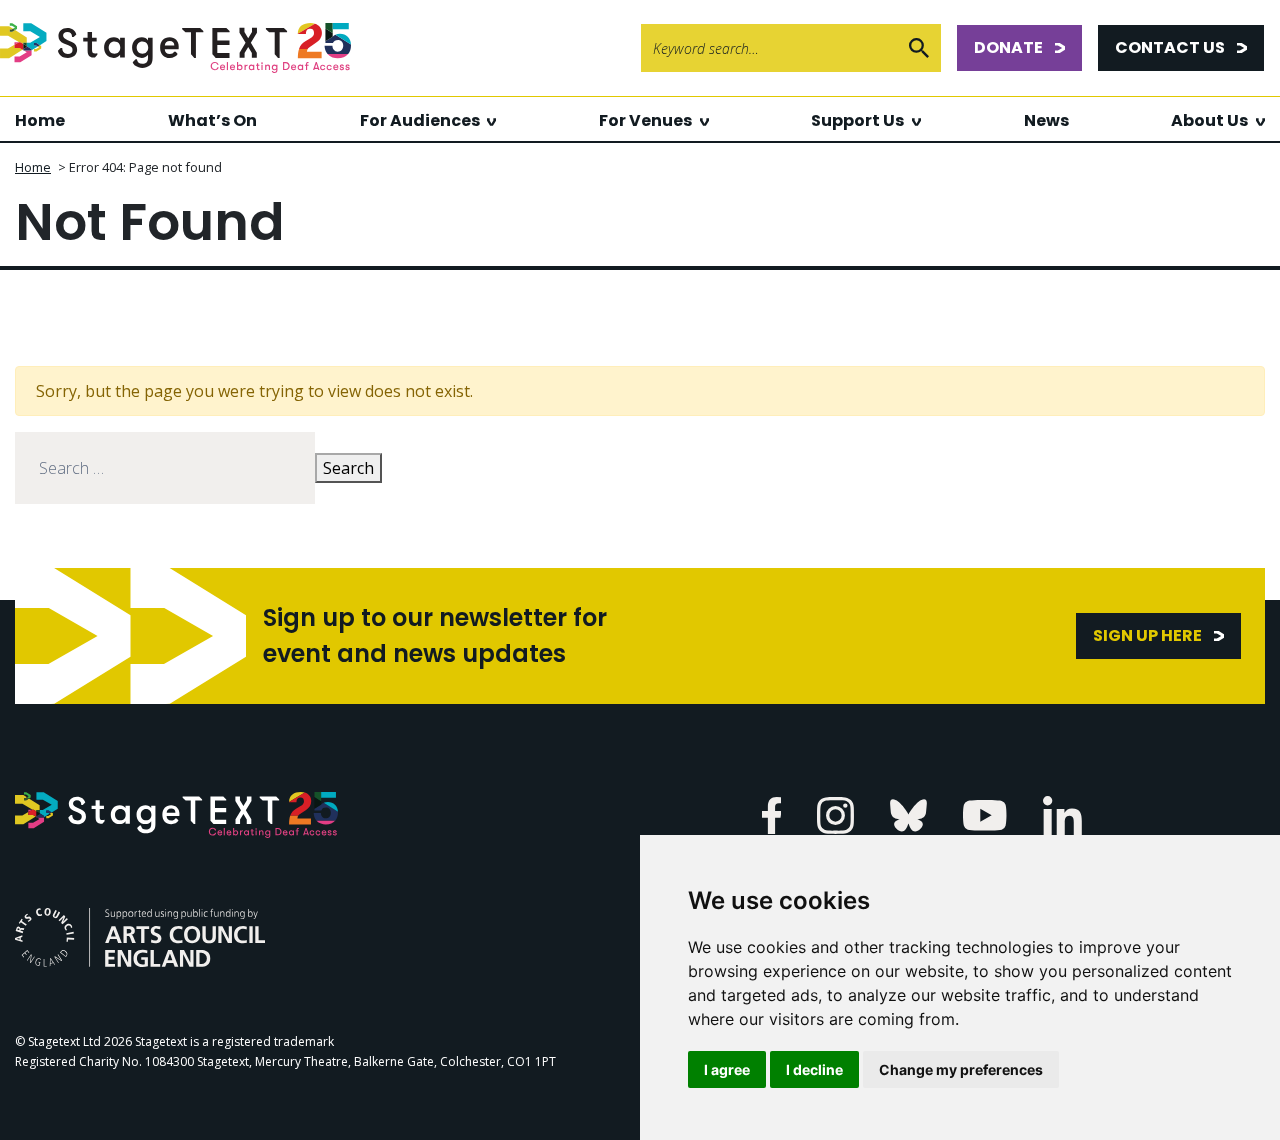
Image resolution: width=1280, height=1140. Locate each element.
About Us (1209, 120)
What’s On (212, 120)
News (1046, 120)
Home (40, 120)
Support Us (857, 120)
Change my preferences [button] (961, 1069)
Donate (1008, 47)
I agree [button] (727, 1069)
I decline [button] (814, 1069)
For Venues (645, 120)
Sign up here (1147, 635)
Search (348, 468)
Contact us (1170, 47)
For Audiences (420, 120)
